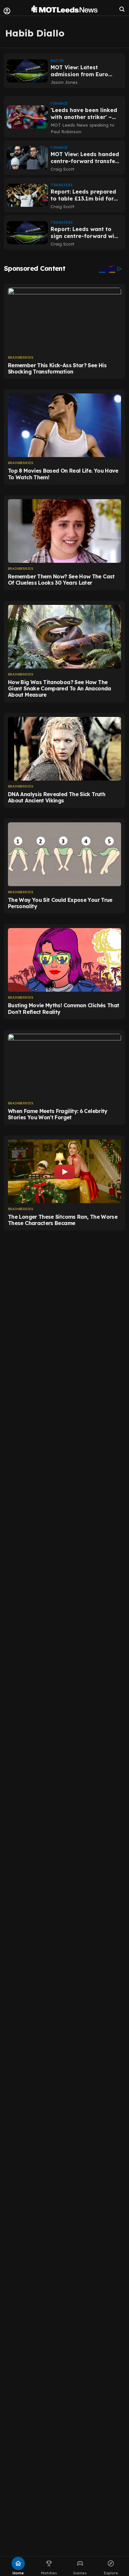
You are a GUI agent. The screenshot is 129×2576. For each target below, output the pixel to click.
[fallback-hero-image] (27, 71)
